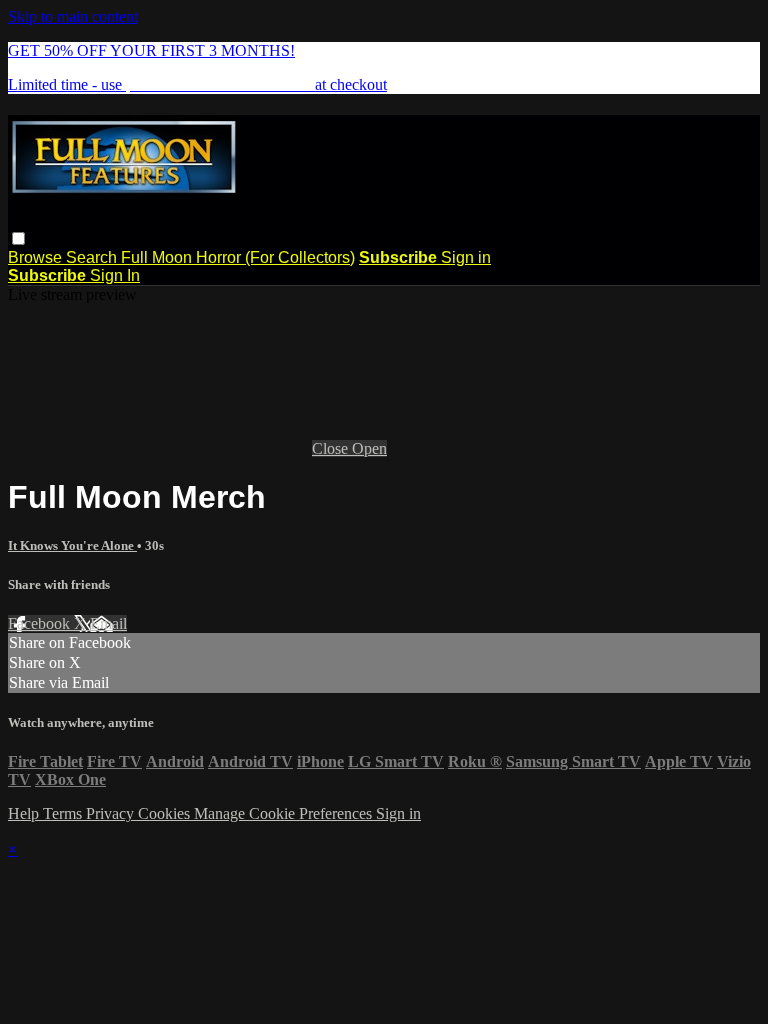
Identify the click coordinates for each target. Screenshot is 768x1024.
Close (332, 448)
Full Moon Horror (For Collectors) (238, 257)
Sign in (466, 257)
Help (25, 813)
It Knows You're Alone (72, 545)
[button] (18, 238)
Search (93, 257)
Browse (37, 257)
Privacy (112, 813)
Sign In (115, 275)
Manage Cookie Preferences (285, 813)
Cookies (166, 813)
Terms (64, 813)
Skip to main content (73, 16)
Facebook (41, 623)
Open (369, 448)
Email (108, 623)
